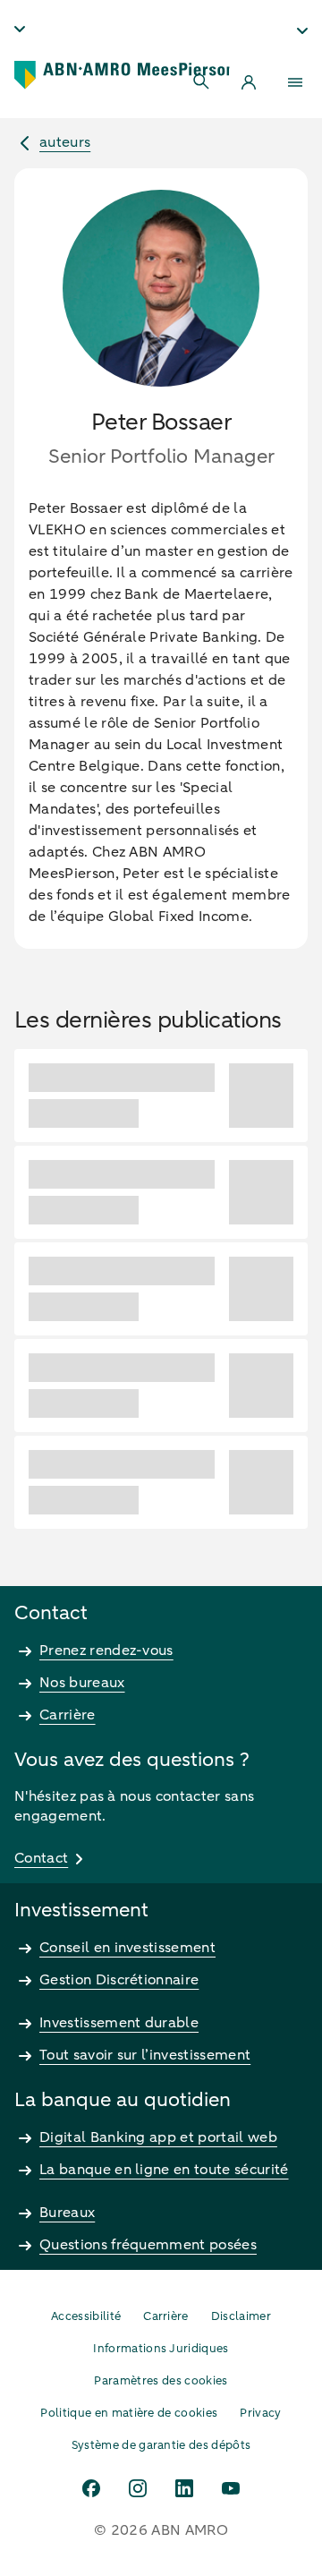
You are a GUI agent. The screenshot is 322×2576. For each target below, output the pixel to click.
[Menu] (295, 82)
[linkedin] (184, 2488)
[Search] (202, 82)
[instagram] (138, 2488)
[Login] (249, 82)
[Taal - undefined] (20, 29)
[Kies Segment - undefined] (302, 30)
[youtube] (231, 2488)
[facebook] (91, 2488)
